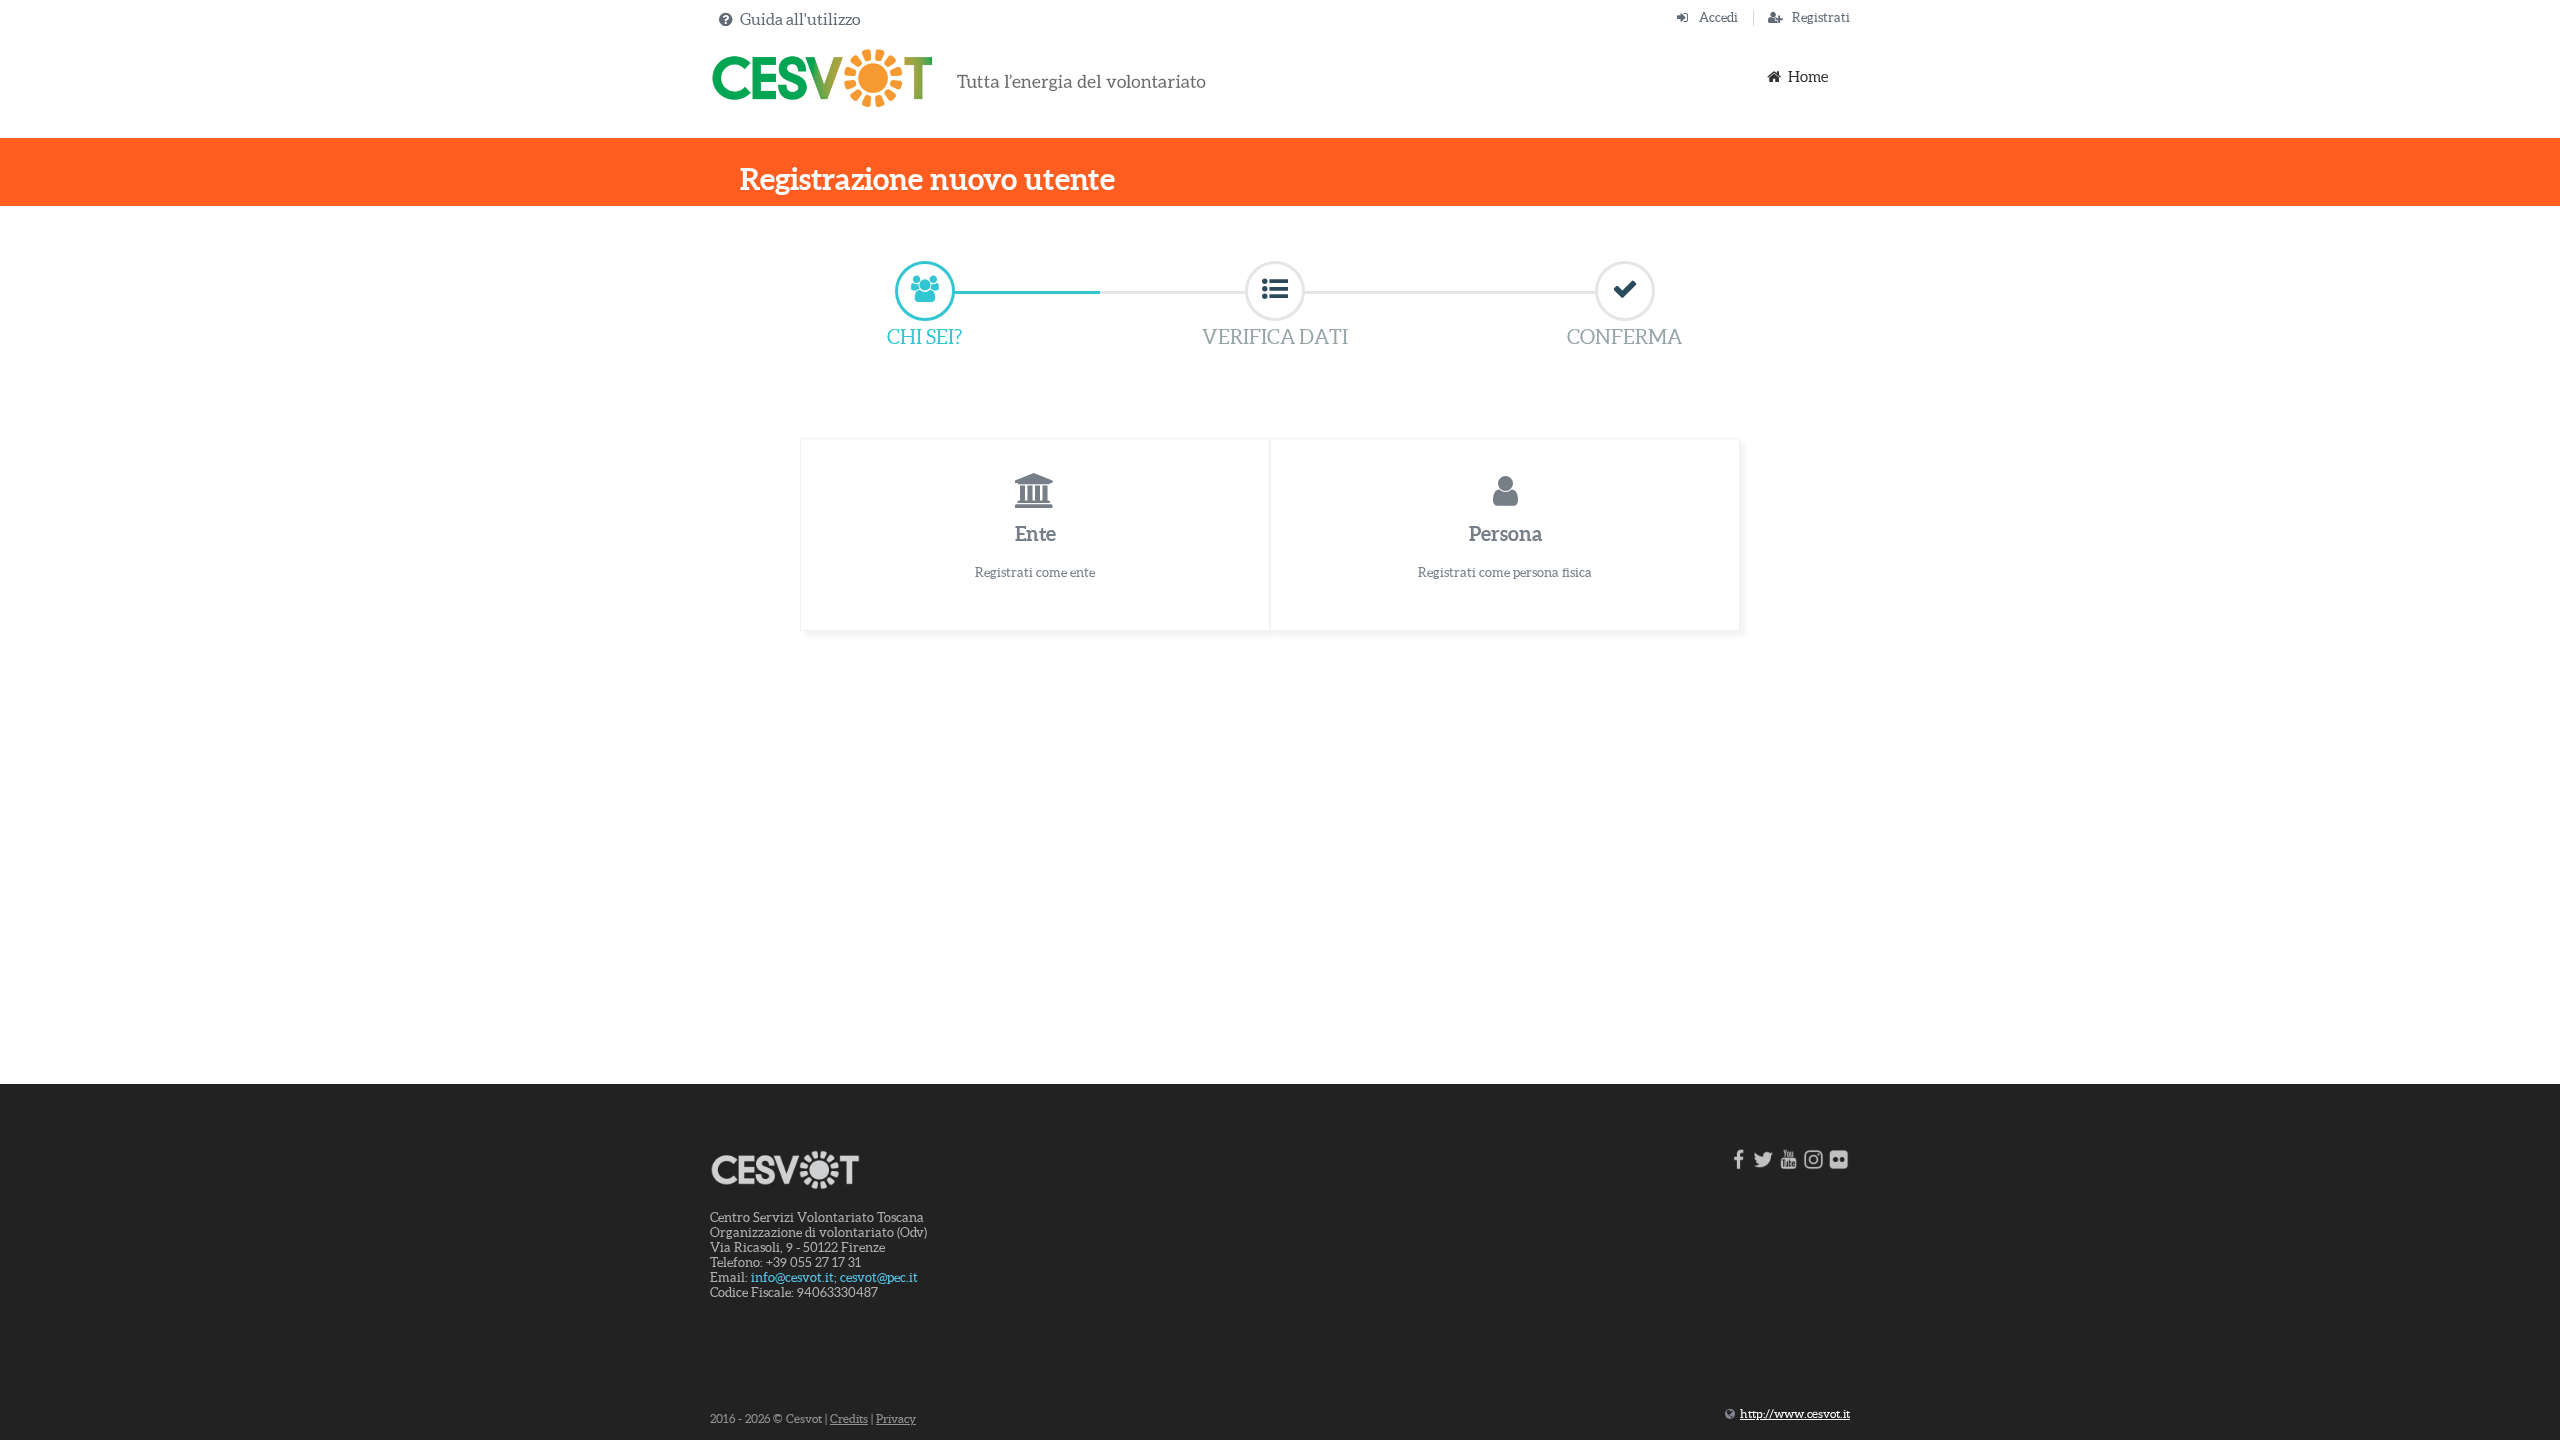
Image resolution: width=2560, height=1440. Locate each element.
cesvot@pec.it (879, 1277)
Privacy (896, 1418)
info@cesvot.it (792, 1277)
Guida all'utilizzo (800, 19)
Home (1808, 76)
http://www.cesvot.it (1795, 1413)
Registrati (1821, 17)
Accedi (1718, 17)
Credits (849, 1418)
